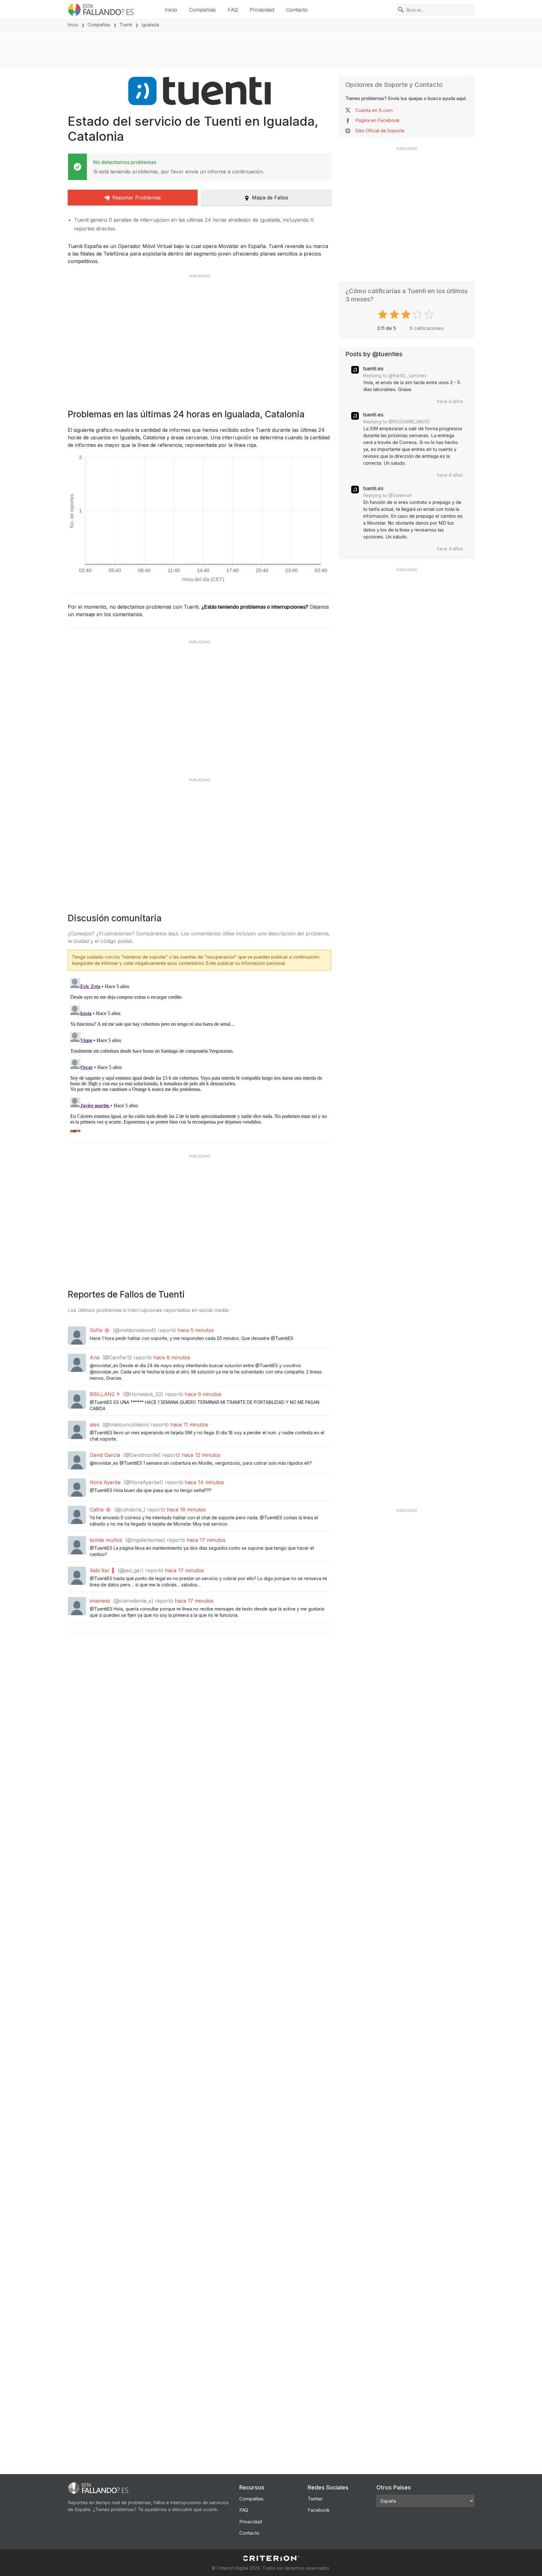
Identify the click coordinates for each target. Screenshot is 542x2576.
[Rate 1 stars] (383, 315)
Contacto (297, 10)
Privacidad (262, 10)
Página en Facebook (377, 120)
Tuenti (126, 25)
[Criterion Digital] (271, 2558)
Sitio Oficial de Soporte (380, 131)
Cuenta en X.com (374, 110)
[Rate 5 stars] (430, 315)
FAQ (233, 10)
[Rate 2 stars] (395, 315)
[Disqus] (199, 1054)
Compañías (202, 10)
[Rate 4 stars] (418, 315)
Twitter (315, 2499)
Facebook (319, 2510)
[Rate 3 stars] (407, 315)
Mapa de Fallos (270, 198)
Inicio (171, 10)
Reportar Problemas (137, 198)
